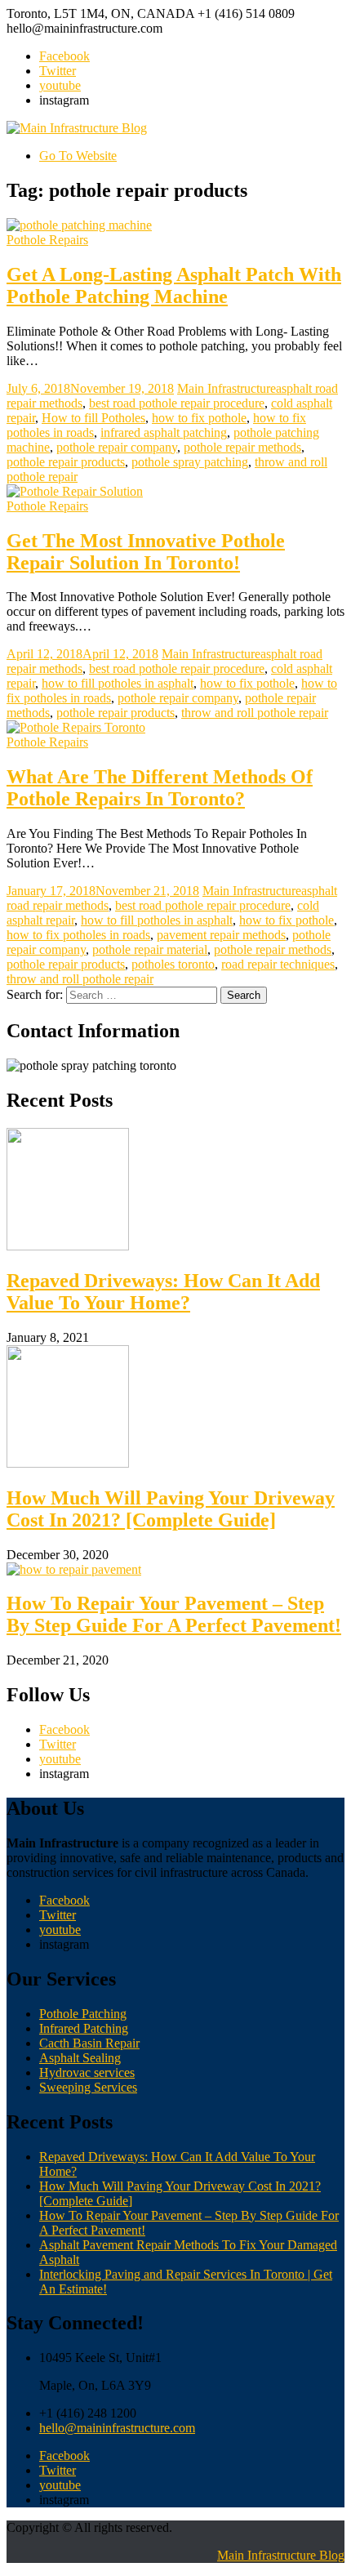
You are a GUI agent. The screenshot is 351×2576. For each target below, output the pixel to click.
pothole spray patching (190, 462)
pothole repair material (150, 949)
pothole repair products (66, 462)
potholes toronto (173, 964)
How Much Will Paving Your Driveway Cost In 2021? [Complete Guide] (171, 1509)
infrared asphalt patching (164, 432)
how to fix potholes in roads (78, 935)
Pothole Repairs (47, 240)
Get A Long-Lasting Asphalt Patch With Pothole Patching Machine (174, 285)
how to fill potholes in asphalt (118, 683)
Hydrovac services (87, 2072)
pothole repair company (117, 447)
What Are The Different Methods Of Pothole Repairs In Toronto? (160, 788)
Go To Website (78, 156)
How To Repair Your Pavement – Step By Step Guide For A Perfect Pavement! (174, 1614)
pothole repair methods (242, 447)
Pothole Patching (83, 2014)
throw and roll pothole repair (255, 713)
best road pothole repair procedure (177, 403)
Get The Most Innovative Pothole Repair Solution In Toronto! (146, 552)
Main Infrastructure (227, 388)
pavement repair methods (221, 935)
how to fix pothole (199, 418)
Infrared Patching (84, 2028)
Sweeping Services (88, 2087)
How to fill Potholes (93, 418)
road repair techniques (278, 964)
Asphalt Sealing (80, 2058)
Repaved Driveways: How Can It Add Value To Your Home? (163, 1292)
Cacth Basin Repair (89, 2043)
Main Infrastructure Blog (281, 2555)
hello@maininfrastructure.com (117, 2428)
